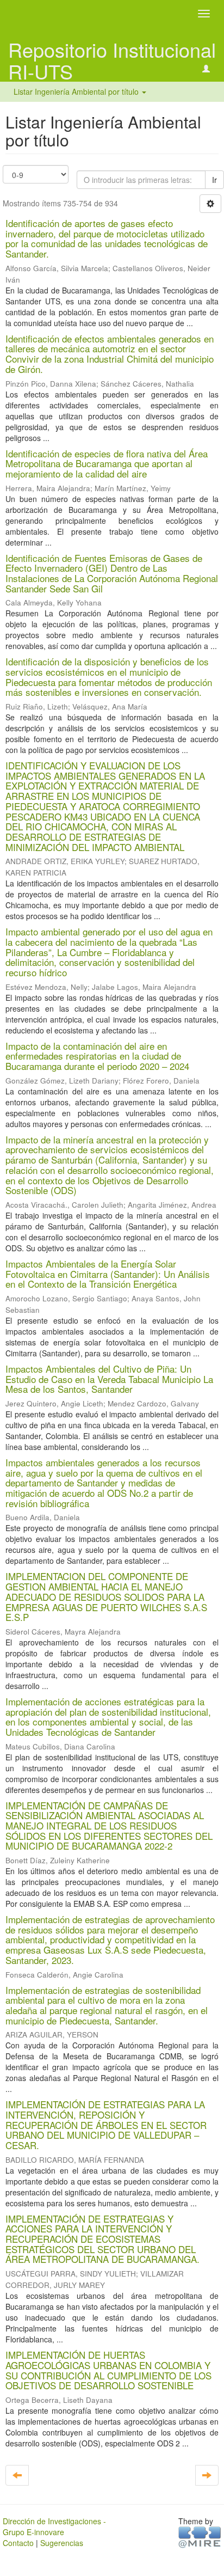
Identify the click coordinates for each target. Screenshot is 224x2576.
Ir (214, 180)
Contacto (18, 2543)
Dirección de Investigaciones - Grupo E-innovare (54, 2526)
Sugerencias (62, 2543)
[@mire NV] (200, 2536)
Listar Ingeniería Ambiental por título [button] (77, 91)
